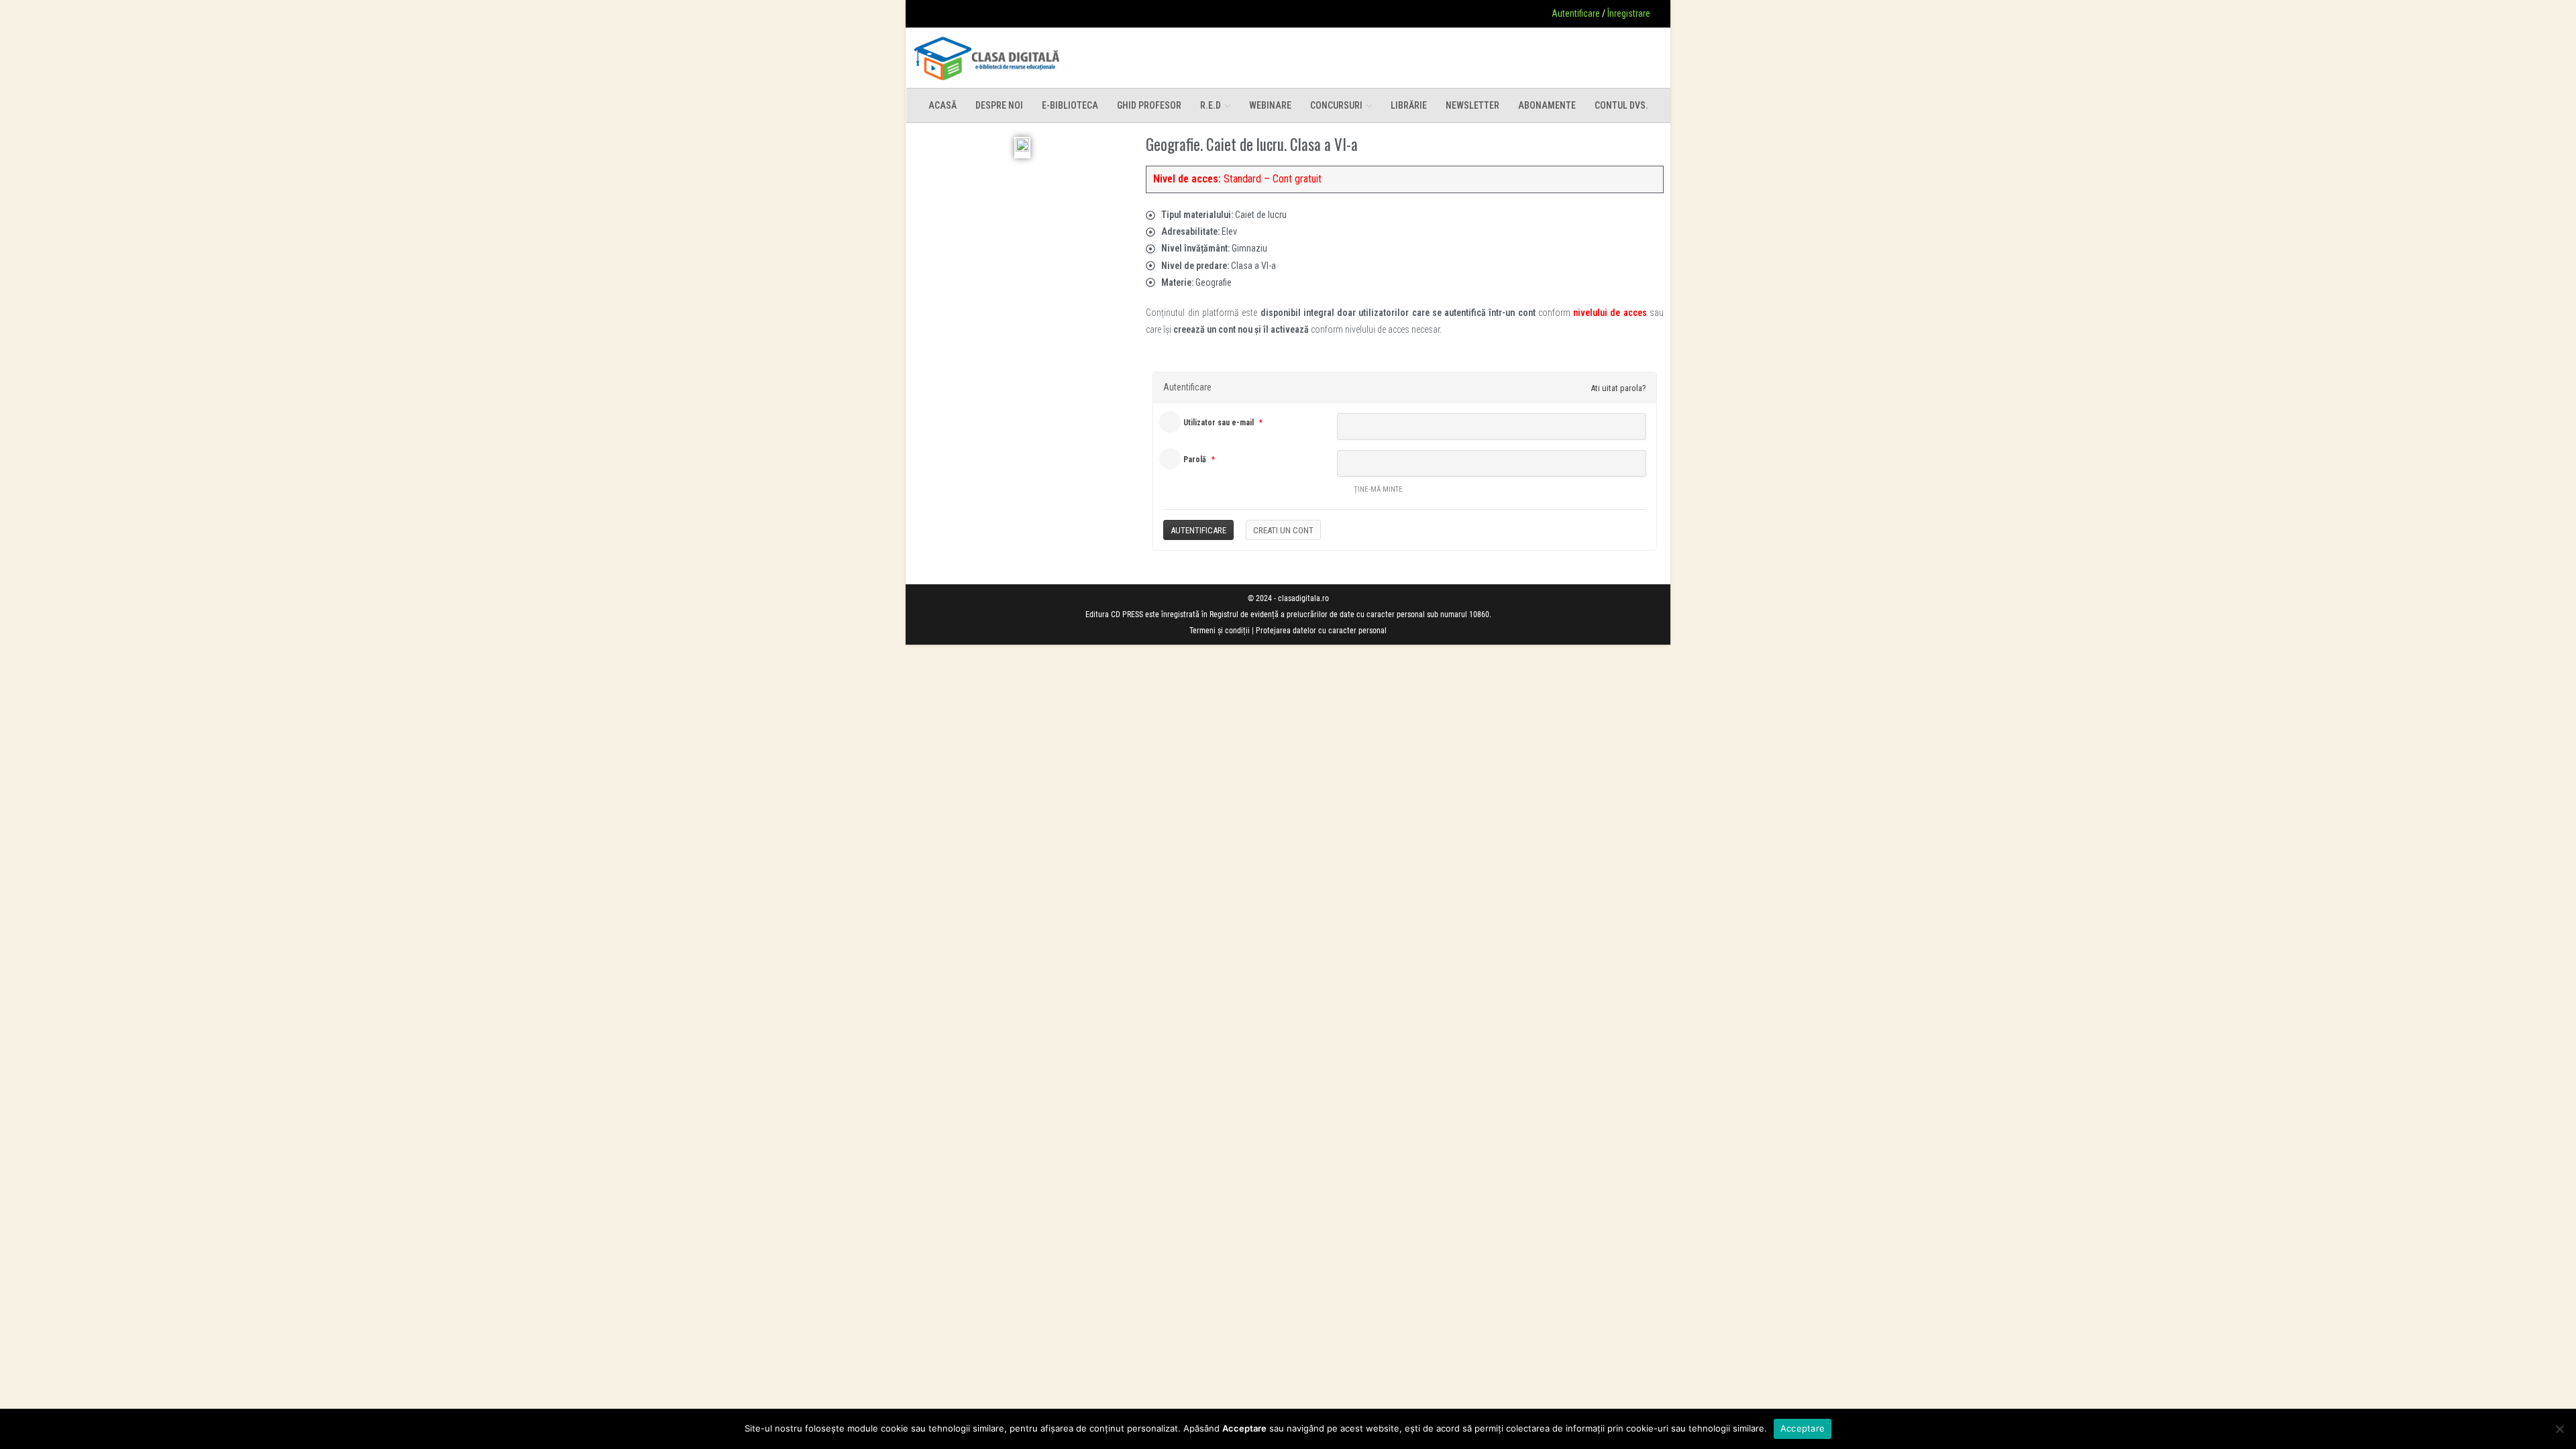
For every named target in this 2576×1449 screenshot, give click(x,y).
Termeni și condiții (1220, 631)
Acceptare (1803, 1428)
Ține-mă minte (1378, 489)
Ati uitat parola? (1618, 388)
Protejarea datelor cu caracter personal (1321, 631)
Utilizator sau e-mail (1219, 423)
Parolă (1195, 460)
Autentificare (1576, 13)
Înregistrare (1629, 13)
